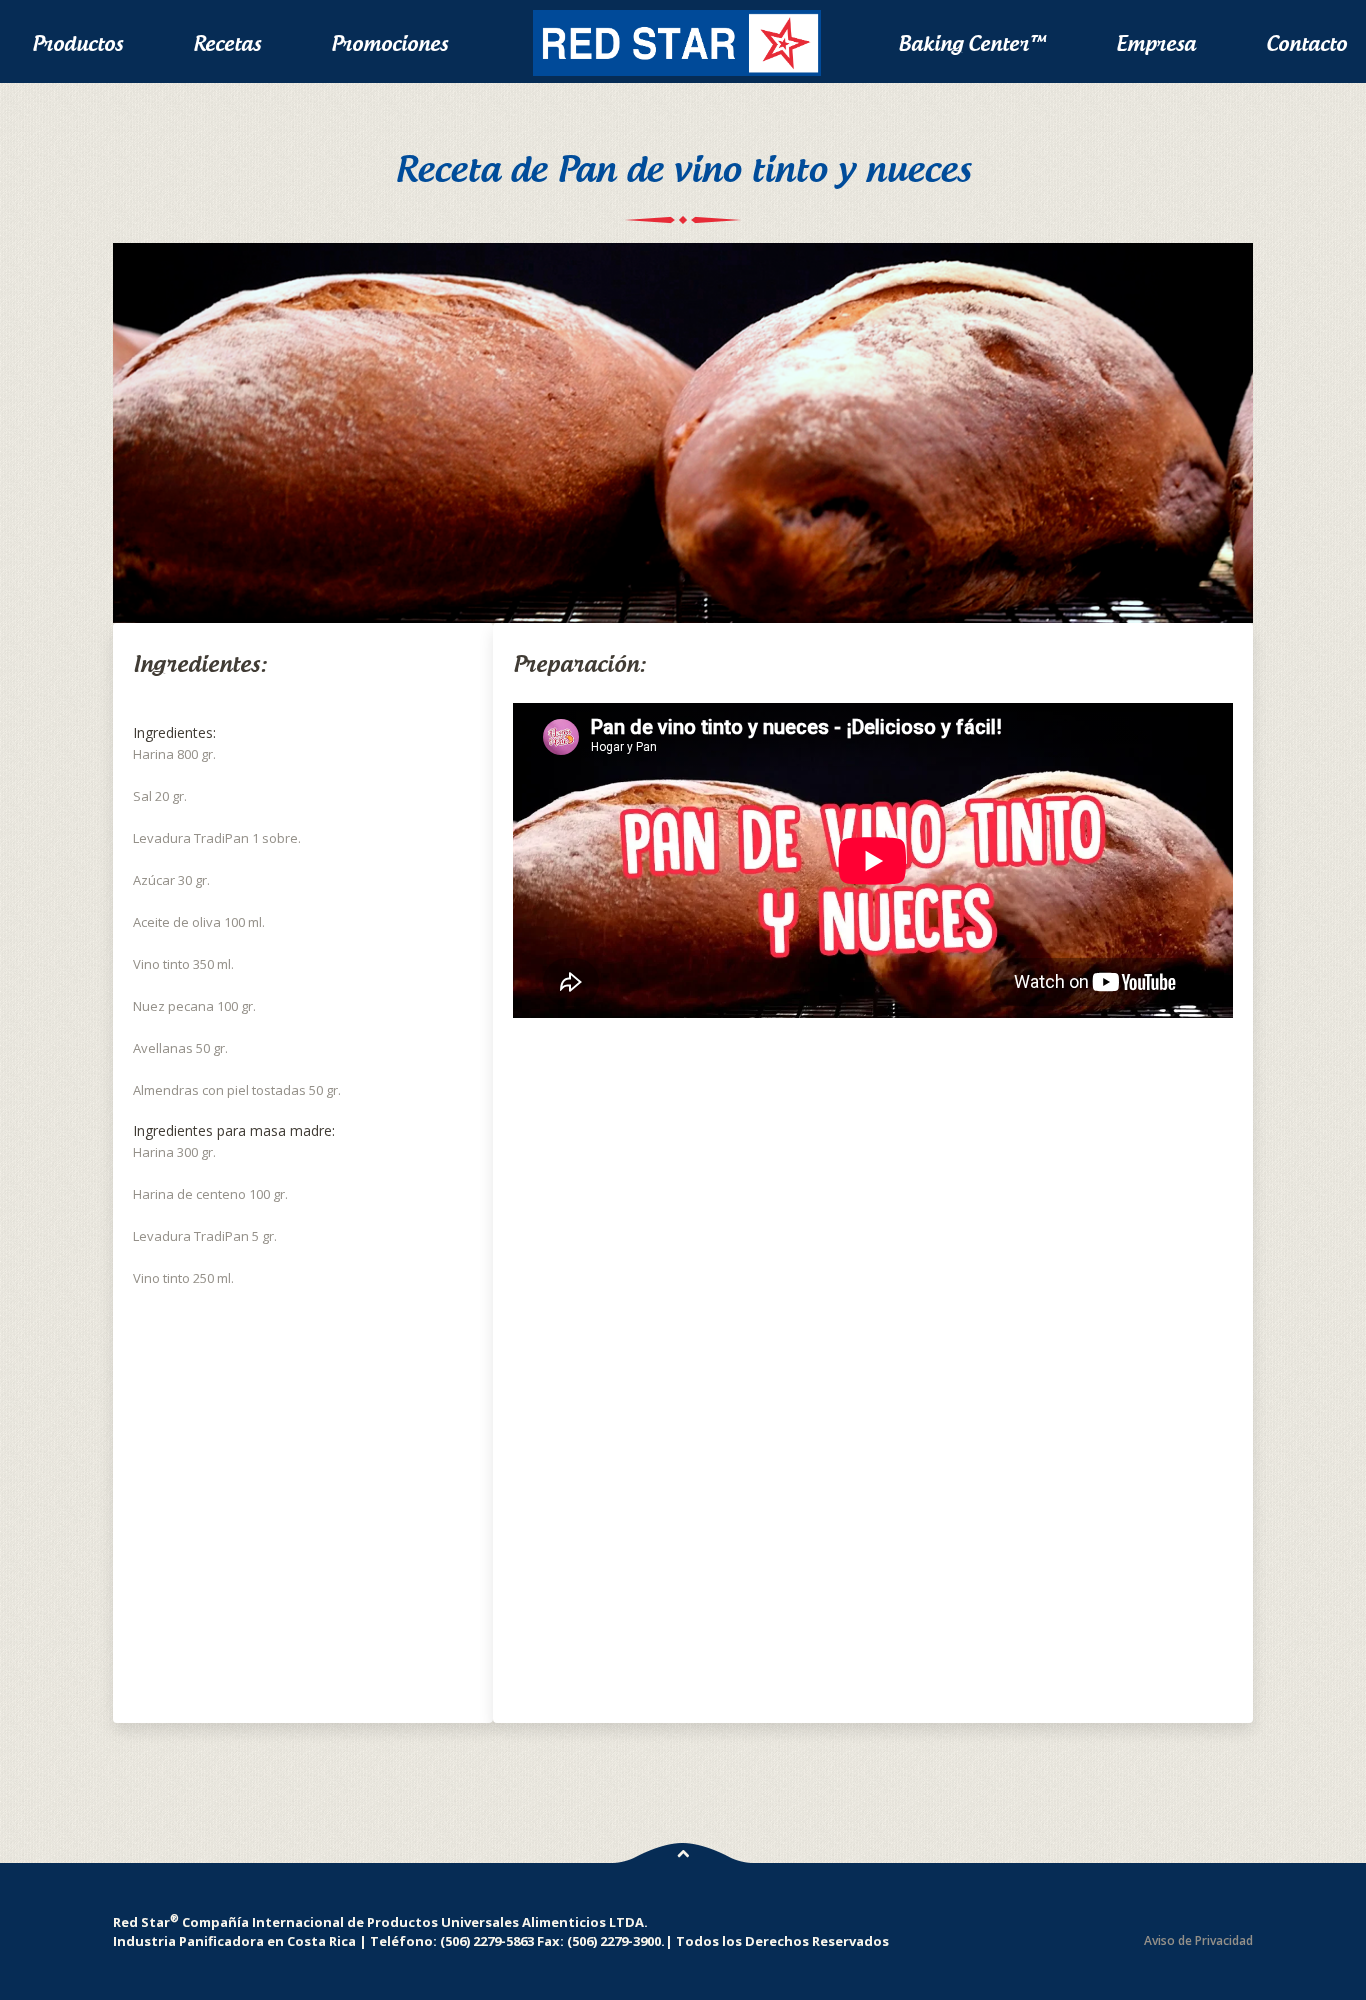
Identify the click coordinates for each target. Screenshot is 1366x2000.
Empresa (1156, 43)
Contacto (1306, 43)
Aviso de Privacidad (1198, 1940)
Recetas (227, 43)
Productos (77, 43)
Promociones (389, 43)
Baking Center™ (972, 43)
